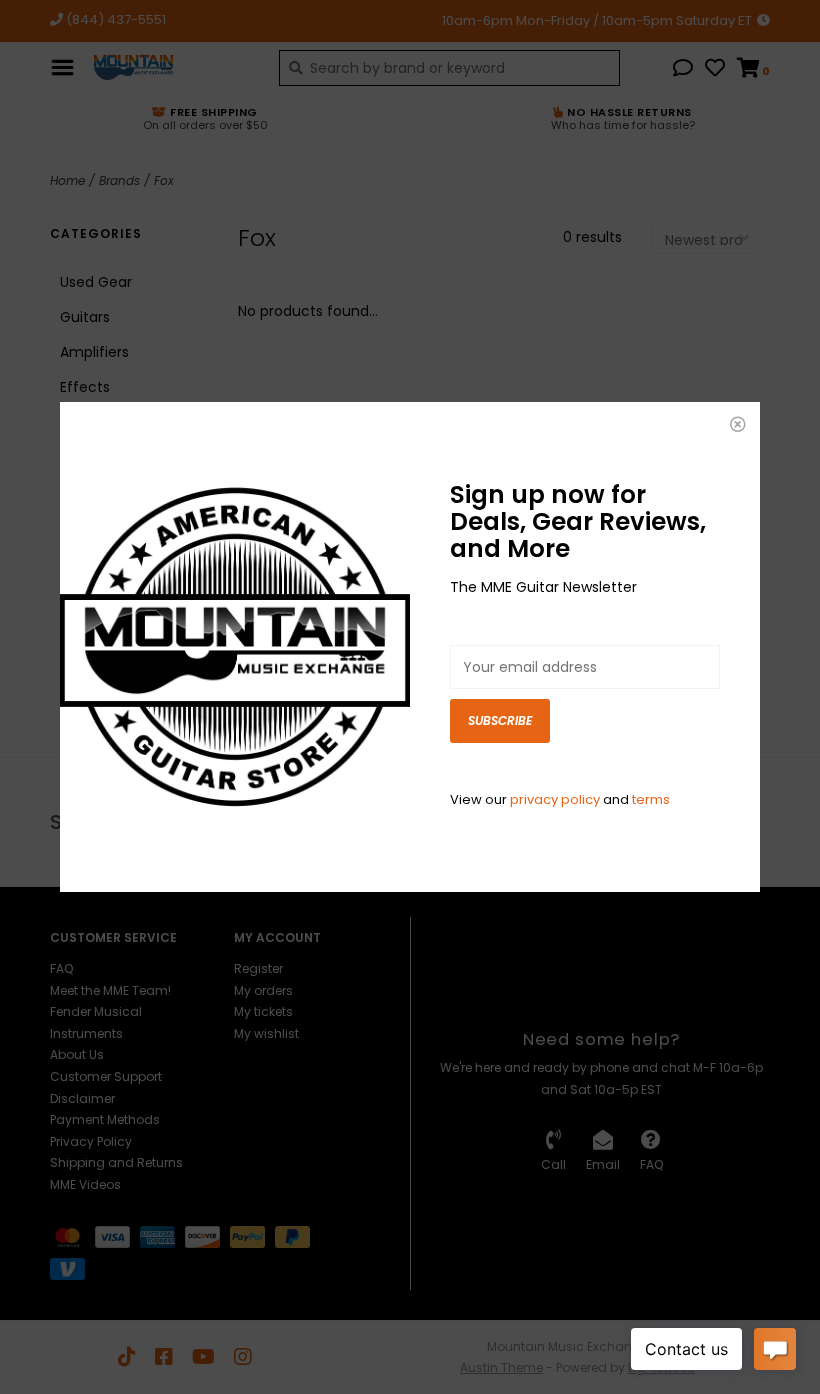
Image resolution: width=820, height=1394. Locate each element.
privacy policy (555, 799)
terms (651, 799)
